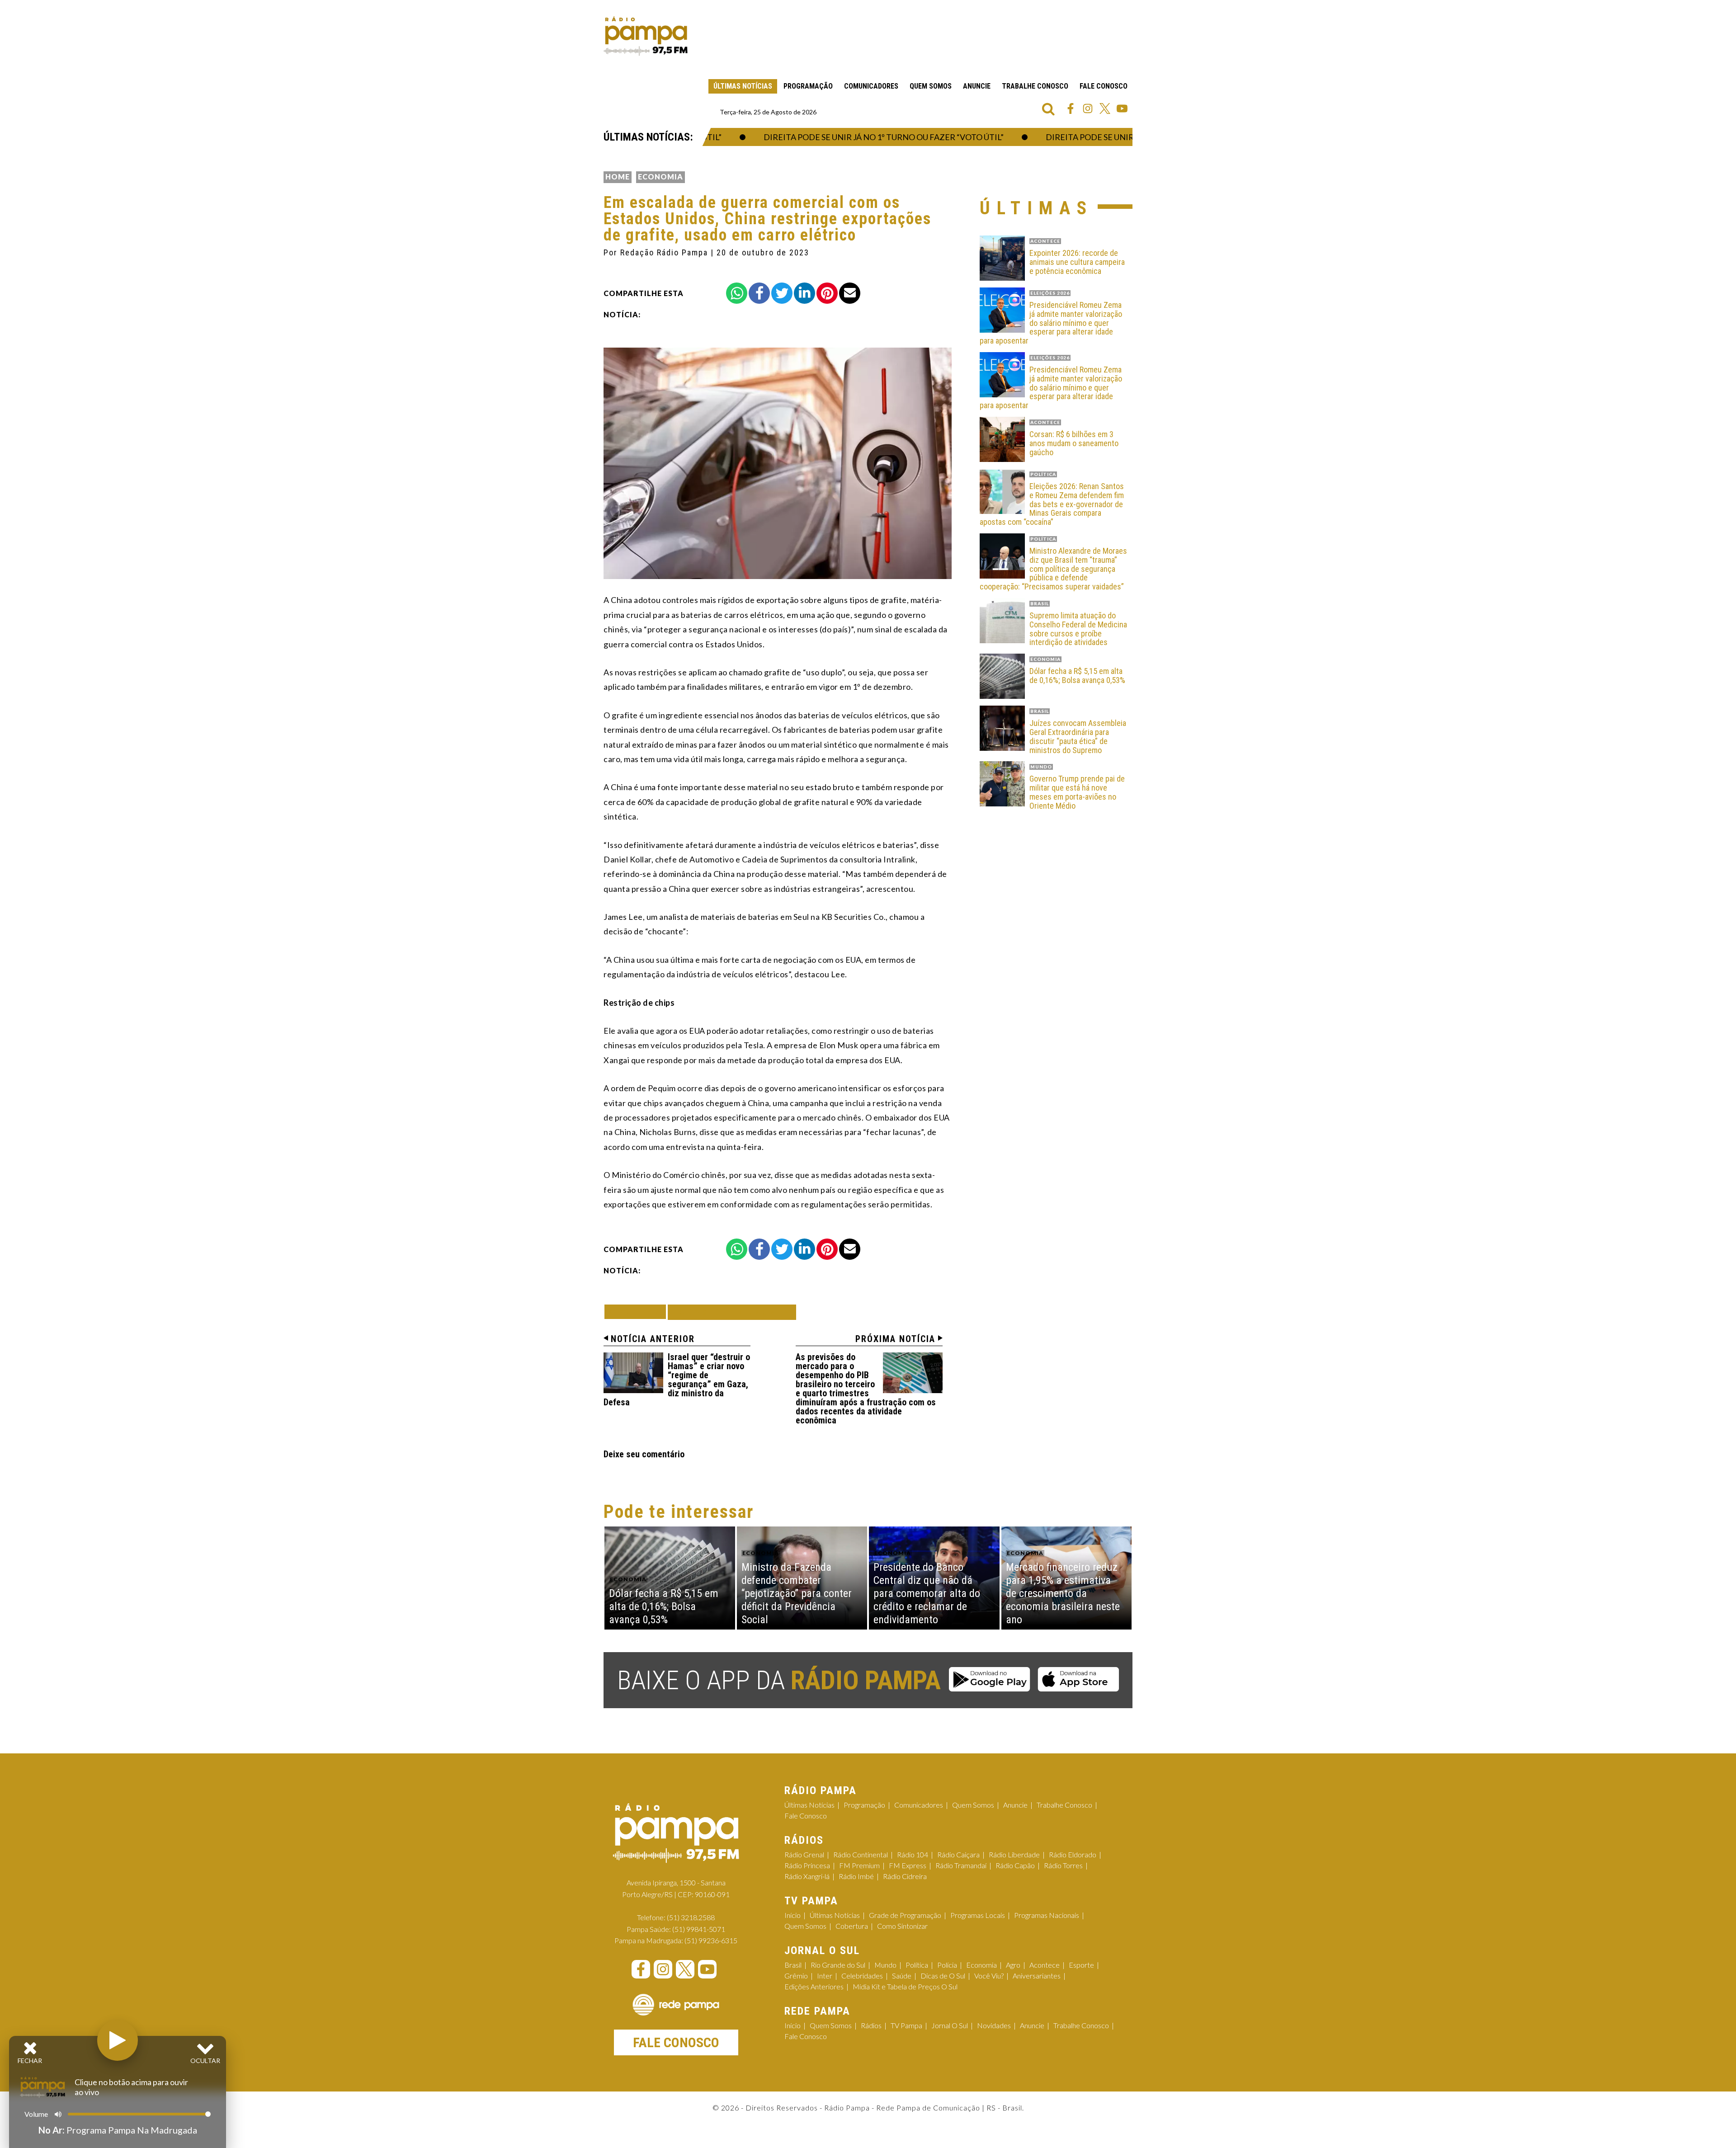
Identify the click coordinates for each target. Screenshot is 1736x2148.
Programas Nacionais (1047, 1915)
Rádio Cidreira (905, 1876)
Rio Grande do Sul (838, 1965)
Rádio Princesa (807, 1865)
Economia (660, 177)
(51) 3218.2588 (691, 1917)
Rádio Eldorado (1073, 1854)
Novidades (994, 2025)
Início (793, 1915)
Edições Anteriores (814, 1986)
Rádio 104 (913, 1854)
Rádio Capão (1015, 1865)
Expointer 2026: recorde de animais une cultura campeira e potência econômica (1077, 262)
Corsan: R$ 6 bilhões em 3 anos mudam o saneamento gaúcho (1074, 443)
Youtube (1122, 108)
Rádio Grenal (804, 1854)
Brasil (793, 1965)
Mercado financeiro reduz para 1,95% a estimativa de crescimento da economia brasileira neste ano (1063, 1593)
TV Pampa (906, 2025)
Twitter (1105, 108)
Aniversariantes (1037, 1976)
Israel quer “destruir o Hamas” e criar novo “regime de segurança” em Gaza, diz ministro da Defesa (677, 1380)
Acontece (1045, 1965)
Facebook (1071, 108)
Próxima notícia (895, 1339)
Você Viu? (989, 1976)
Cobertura (852, 1926)
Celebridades (862, 1976)
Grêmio (796, 1976)
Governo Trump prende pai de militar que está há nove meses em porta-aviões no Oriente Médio (1077, 792)
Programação (808, 86)
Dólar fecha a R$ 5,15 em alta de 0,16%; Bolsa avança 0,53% (1077, 676)
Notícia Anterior (653, 1339)
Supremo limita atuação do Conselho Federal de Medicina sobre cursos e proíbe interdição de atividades (1078, 629)
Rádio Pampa (646, 36)
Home (618, 177)
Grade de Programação (905, 1915)
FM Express (908, 1865)
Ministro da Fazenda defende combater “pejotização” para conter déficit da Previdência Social (797, 1593)
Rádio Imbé (856, 1876)
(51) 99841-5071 (699, 1929)
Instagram (1088, 108)
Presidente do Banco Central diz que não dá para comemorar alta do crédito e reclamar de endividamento (927, 1593)
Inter (825, 1976)
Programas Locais (978, 1915)
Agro (1013, 1965)
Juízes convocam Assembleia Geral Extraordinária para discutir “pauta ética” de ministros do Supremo (1078, 737)
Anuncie (977, 86)
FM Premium (859, 1865)
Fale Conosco (1104, 86)
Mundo (885, 1965)
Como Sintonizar (902, 1926)
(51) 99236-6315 (711, 1940)
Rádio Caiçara (958, 1854)
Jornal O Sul (950, 2025)
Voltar (638, 1312)
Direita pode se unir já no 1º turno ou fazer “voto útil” (847, 137)
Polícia (947, 1965)
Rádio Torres (1063, 1865)
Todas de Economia (732, 1312)
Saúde (902, 1976)
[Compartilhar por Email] (850, 293)
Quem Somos (931, 86)
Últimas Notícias (743, 86)
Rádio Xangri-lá (807, 1876)
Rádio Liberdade (1014, 1854)
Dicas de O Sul (943, 1976)
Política (917, 1965)
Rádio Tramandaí (961, 1865)
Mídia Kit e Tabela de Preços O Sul (905, 1986)
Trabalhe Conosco (1035, 86)
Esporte (1081, 1965)
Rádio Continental (861, 1854)
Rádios (871, 2025)
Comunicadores (871, 86)
